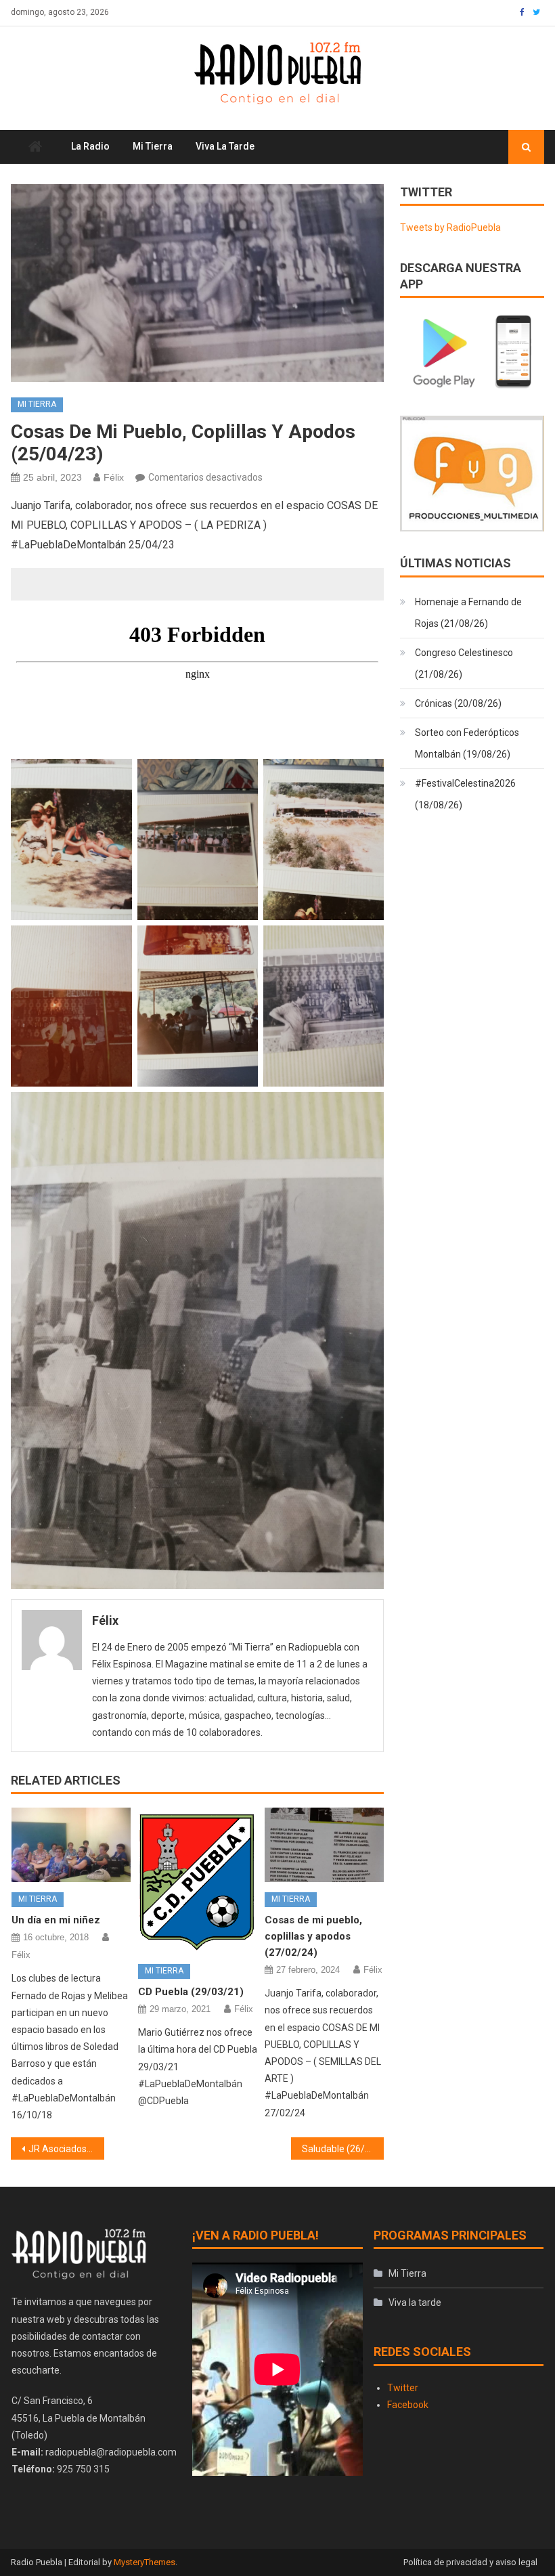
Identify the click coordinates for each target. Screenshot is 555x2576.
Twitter (403, 2388)
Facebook (408, 2405)
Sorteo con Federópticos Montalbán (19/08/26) (467, 743)
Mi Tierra (153, 146)
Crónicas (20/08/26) (458, 703)
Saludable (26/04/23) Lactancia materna (343, 2149)
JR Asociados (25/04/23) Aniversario (66, 2149)
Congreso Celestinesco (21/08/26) (464, 663)
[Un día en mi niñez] (71, 1845)
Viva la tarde (225, 146)
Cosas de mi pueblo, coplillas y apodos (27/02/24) (313, 1936)
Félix (114, 477)
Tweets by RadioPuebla (450, 227)
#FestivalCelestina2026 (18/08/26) (465, 794)
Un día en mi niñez (56, 1920)
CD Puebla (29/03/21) (191, 1992)
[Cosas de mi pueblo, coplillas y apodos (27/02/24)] (324, 1845)
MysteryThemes (145, 2562)
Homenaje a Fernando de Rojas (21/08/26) (468, 613)
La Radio (90, 146)
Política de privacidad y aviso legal (470, 2562)
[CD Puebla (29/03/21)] (198, 1881)
